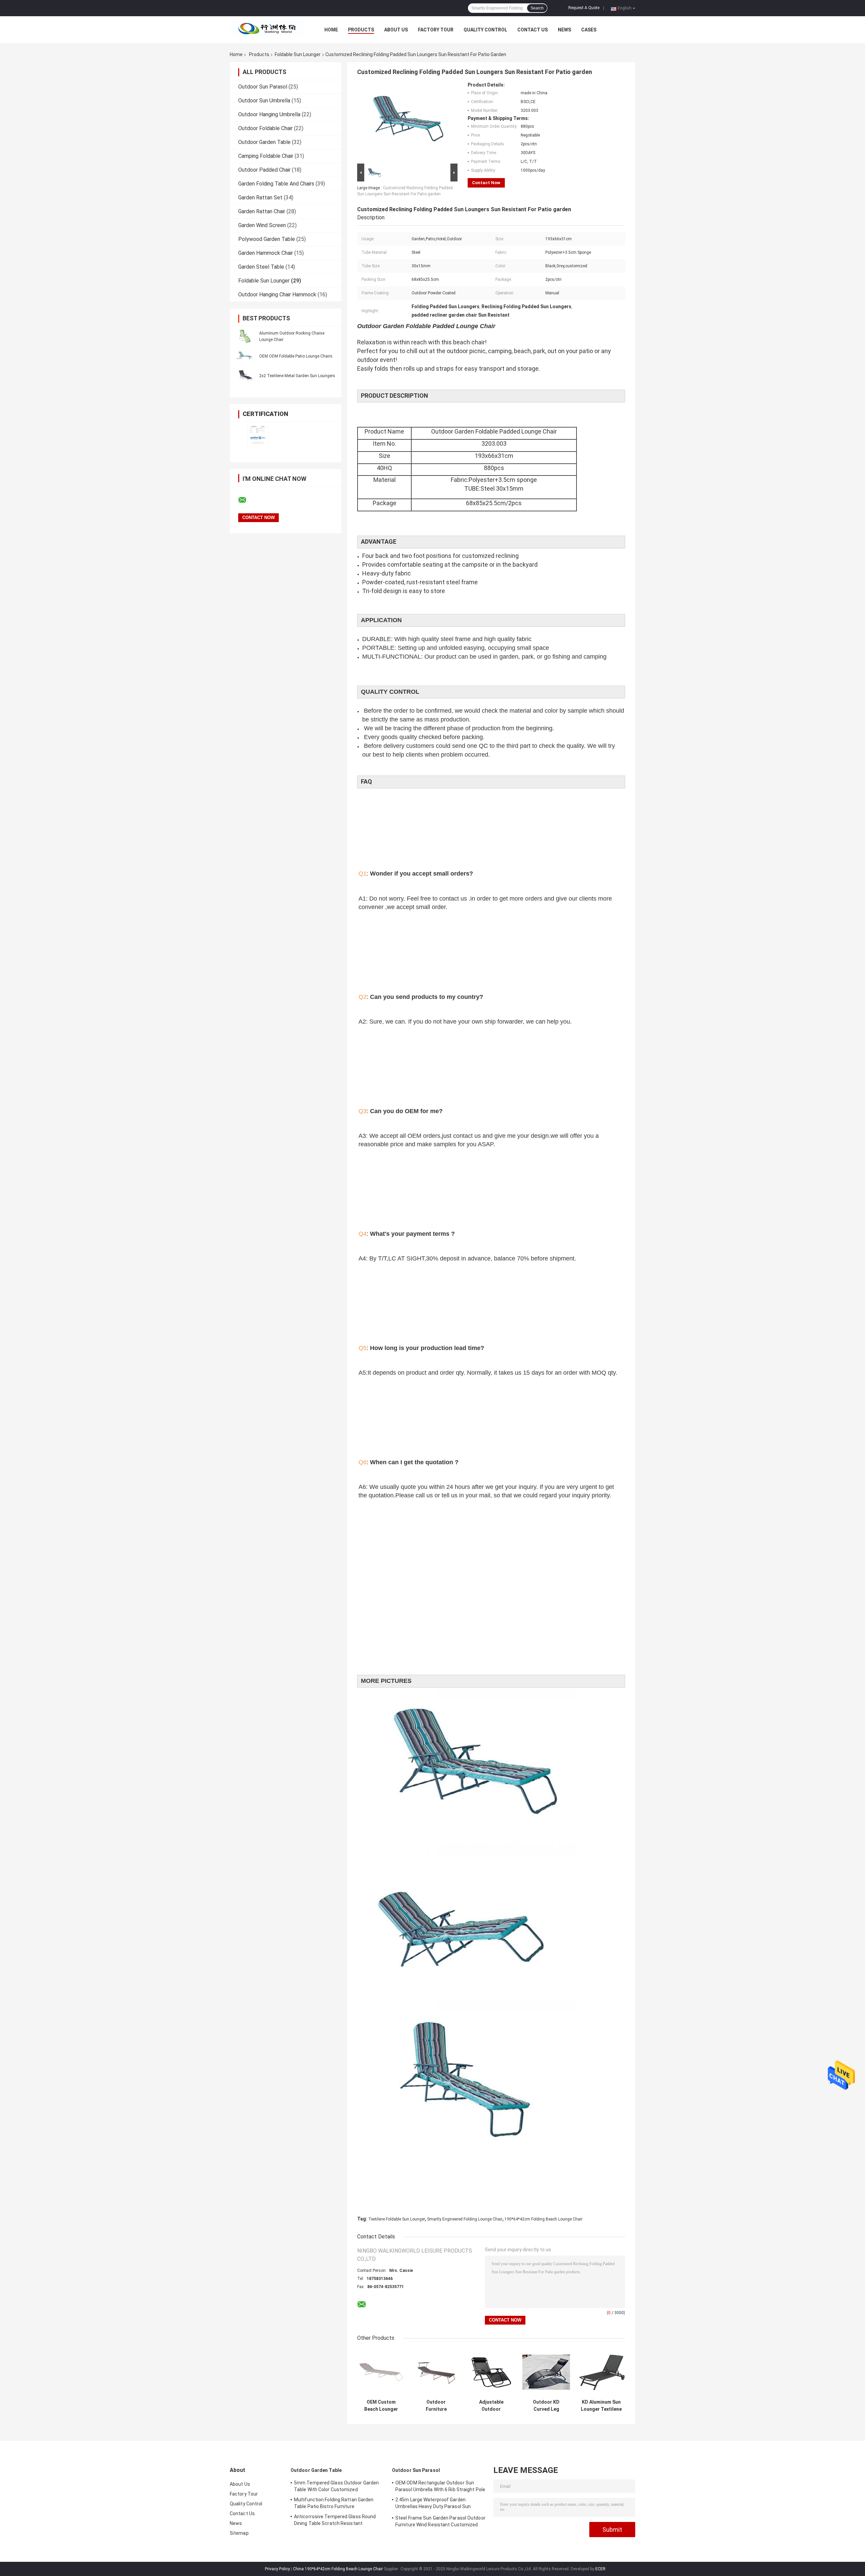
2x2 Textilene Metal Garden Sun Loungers (297, 376)
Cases (589, 30)
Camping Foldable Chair (266, 156)
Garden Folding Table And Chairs (276, 184)
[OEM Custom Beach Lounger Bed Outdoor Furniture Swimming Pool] (381, 2372)
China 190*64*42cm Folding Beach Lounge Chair (338, 2569)
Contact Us (533, 30)
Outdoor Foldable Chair (265, 128)
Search (537, 8)
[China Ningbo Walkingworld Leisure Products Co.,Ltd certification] (258, 438)
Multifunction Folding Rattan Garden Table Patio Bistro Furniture (334, 2503)
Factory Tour (436, 30)
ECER (600, 2569)
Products (361, 30)
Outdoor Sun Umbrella (264, 101)
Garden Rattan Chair (262, 211)
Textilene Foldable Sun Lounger (397, 2219)
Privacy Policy (277, 2569)
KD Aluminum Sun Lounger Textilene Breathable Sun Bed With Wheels (601, 2406)
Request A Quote (584, 8)
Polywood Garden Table (267, 239)
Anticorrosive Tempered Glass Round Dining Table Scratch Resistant (335, 2520)
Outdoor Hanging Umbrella (269, 114)
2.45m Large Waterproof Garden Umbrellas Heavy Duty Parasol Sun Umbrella (433, 2504)
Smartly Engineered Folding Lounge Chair (465, 2219)
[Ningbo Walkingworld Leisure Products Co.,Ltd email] (247, 500)
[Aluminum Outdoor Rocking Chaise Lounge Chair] (245, 336)
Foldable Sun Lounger (298, 54)
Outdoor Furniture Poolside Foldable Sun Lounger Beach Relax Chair (436, 2406)
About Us (396, 30)
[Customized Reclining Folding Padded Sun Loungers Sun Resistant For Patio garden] (404, 122)
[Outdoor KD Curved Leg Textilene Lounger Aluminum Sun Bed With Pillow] (546, 2372)
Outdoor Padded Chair (264, 170)
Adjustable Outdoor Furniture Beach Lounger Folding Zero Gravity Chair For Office (491, 2406)
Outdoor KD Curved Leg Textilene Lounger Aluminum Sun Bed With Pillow (546, 2406)
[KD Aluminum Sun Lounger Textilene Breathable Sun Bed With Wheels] (601, 2372)
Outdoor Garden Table (264, 142)
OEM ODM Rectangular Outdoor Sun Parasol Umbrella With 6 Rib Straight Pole (440, 2486)
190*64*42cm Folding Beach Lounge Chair (543, 2219)
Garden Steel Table (261, 267)
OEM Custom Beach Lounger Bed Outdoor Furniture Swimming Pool (381, 2406)
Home (331, 30)
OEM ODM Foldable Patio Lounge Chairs (296, 356)
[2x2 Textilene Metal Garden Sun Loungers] (245, 375)
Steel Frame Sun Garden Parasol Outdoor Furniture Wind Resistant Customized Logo (440, 2522)
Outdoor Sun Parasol (263, 87)
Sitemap (239, 2533)
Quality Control (485, 30)
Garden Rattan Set (260, 198)
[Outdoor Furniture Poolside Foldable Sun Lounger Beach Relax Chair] (436, 2372)
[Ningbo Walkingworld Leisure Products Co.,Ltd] (267, 30)
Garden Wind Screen (262, 225)
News (564, 30)
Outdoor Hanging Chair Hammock (277, 295)
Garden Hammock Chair (266, 253)
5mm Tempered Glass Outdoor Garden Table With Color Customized (336, 2486)
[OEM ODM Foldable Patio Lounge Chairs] (245, 356)
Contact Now (486, 183)
